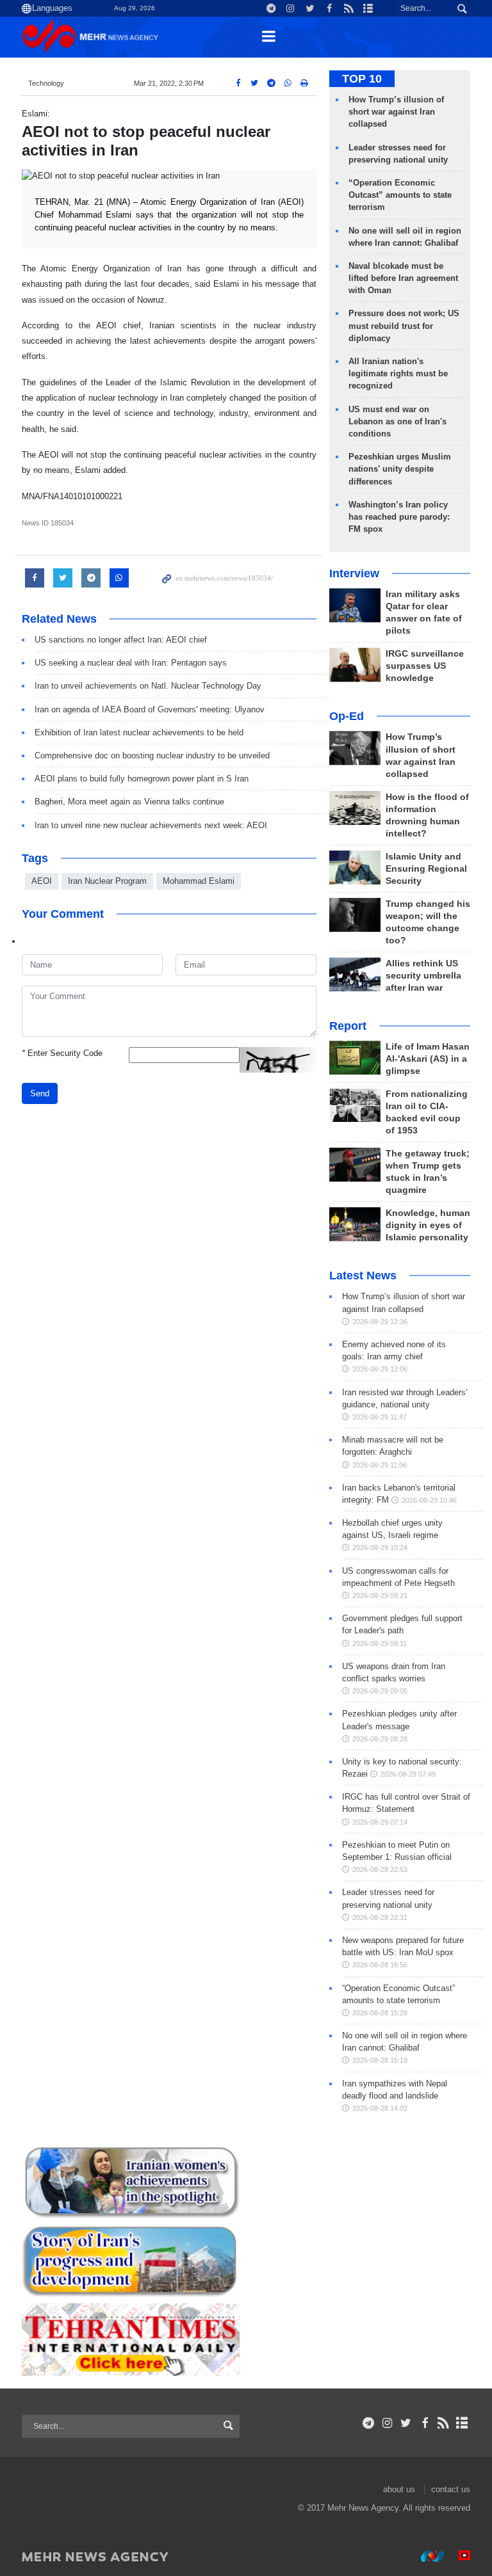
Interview (354, 573)
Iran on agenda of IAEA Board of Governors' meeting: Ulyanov (150, 709)
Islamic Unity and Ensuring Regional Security (426, 869)
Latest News (363, 1276)
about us (399, 2489)
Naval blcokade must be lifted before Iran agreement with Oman (403, 278)
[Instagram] (387, 2423)
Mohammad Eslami (199, 881)
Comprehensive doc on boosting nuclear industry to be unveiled (152, 756)
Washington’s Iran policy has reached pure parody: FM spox (399, 517)
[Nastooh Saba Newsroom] (426, 2556)
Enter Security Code (62, 1053)
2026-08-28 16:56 (380, 1965)
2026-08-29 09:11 (380, 1644)
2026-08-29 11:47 (380, 1417)
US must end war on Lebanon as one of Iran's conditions (398, 421)
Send (40, 1093)
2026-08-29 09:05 (380, 1691)
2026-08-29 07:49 (408, 1774)
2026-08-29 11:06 (380, 1465)
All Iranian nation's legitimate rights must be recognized (398, 373)
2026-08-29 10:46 (429, 1500)
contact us (451, 2489)
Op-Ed (347, 716)
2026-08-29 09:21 (380, 1596)
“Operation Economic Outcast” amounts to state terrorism (400, 195)
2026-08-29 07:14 (380, 1822)
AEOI (42, 881)
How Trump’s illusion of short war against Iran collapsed (396, 112)
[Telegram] (369, 2423)
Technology (46, 83)
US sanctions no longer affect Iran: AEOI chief (121, 640)
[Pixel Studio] (458, 2556)
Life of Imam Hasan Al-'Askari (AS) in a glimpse (428, 1059)
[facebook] (424, 2423)
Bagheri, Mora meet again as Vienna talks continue (129, 802)
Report (348, 1026)
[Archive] (462, 2423)
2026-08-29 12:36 (380, 1322)
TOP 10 (362, 79)
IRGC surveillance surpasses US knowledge (425, 666)
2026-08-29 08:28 (380, 1739)
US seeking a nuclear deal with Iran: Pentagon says (131, 663)
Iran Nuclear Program (107, 881)
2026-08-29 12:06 (380, 1369)
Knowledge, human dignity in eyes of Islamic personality (428, 1225)
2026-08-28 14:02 (380, 2108)
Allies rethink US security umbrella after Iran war (423, 976)
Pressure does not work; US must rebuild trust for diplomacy (404, 325)
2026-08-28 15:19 (380, 2060)
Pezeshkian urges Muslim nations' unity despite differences (400, 469)
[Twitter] (406, 2423)
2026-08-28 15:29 (380, 2013)
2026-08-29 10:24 (380, 1548)
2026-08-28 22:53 (380, 1869)
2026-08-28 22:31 (380, 1917)
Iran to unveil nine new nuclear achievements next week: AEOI (151, 825)
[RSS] (444, 2423)
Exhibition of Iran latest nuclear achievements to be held (139, 732)
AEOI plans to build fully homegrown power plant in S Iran (142, 779)
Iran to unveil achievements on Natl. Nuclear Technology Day (148, 686)
